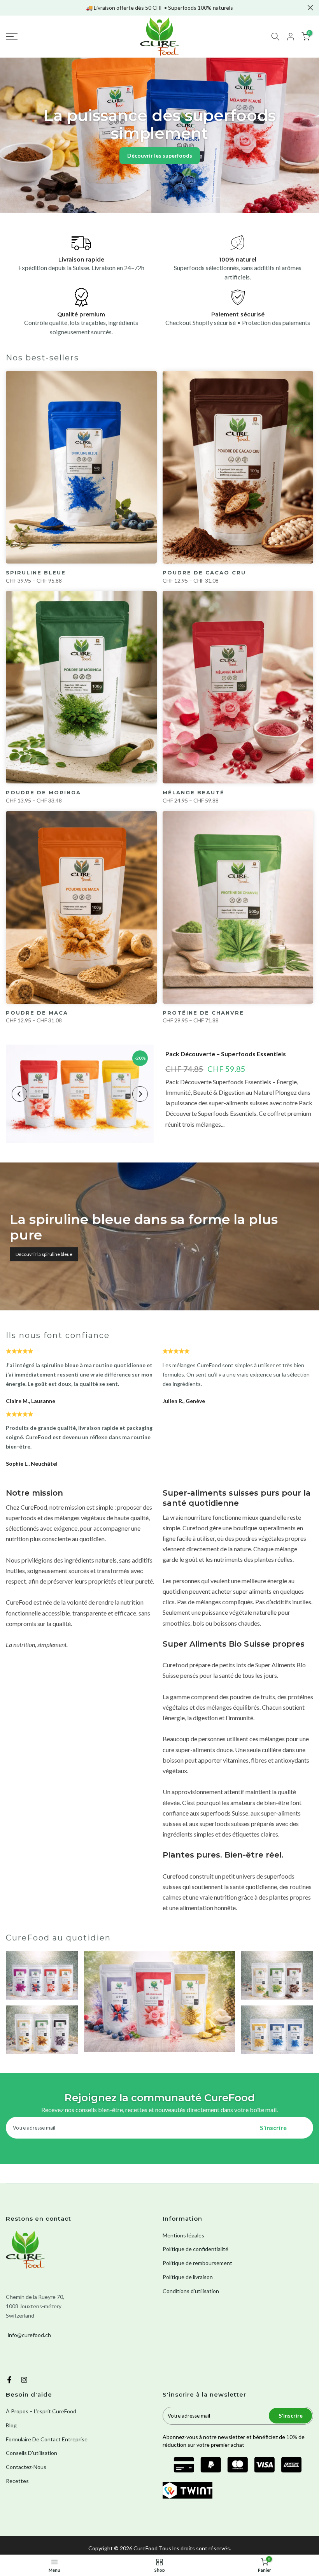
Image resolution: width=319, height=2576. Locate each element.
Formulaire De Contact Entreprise (47, 2439)
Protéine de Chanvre (203, 1013)
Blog (11, 2425)
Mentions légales (183, 2235)
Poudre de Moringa (43, 792)
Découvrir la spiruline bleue (44, 1254)
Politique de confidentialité (195, 2249)
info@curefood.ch (29, 2335)
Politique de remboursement (197, 2263)
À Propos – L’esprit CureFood (41, 2411)
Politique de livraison (188, 2277)
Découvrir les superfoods (160, 155)
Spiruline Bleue (36, 572)
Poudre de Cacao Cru (204, 572)
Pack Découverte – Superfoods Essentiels (226, 1054)
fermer (9, 8)
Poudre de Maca (37, 1013)
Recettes (17, 2481)
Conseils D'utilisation (32, 2453)
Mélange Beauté (194, 792)
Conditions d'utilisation (191, 2291)
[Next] (140, 1094)
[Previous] (19, 1094)
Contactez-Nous (26, 2467)
